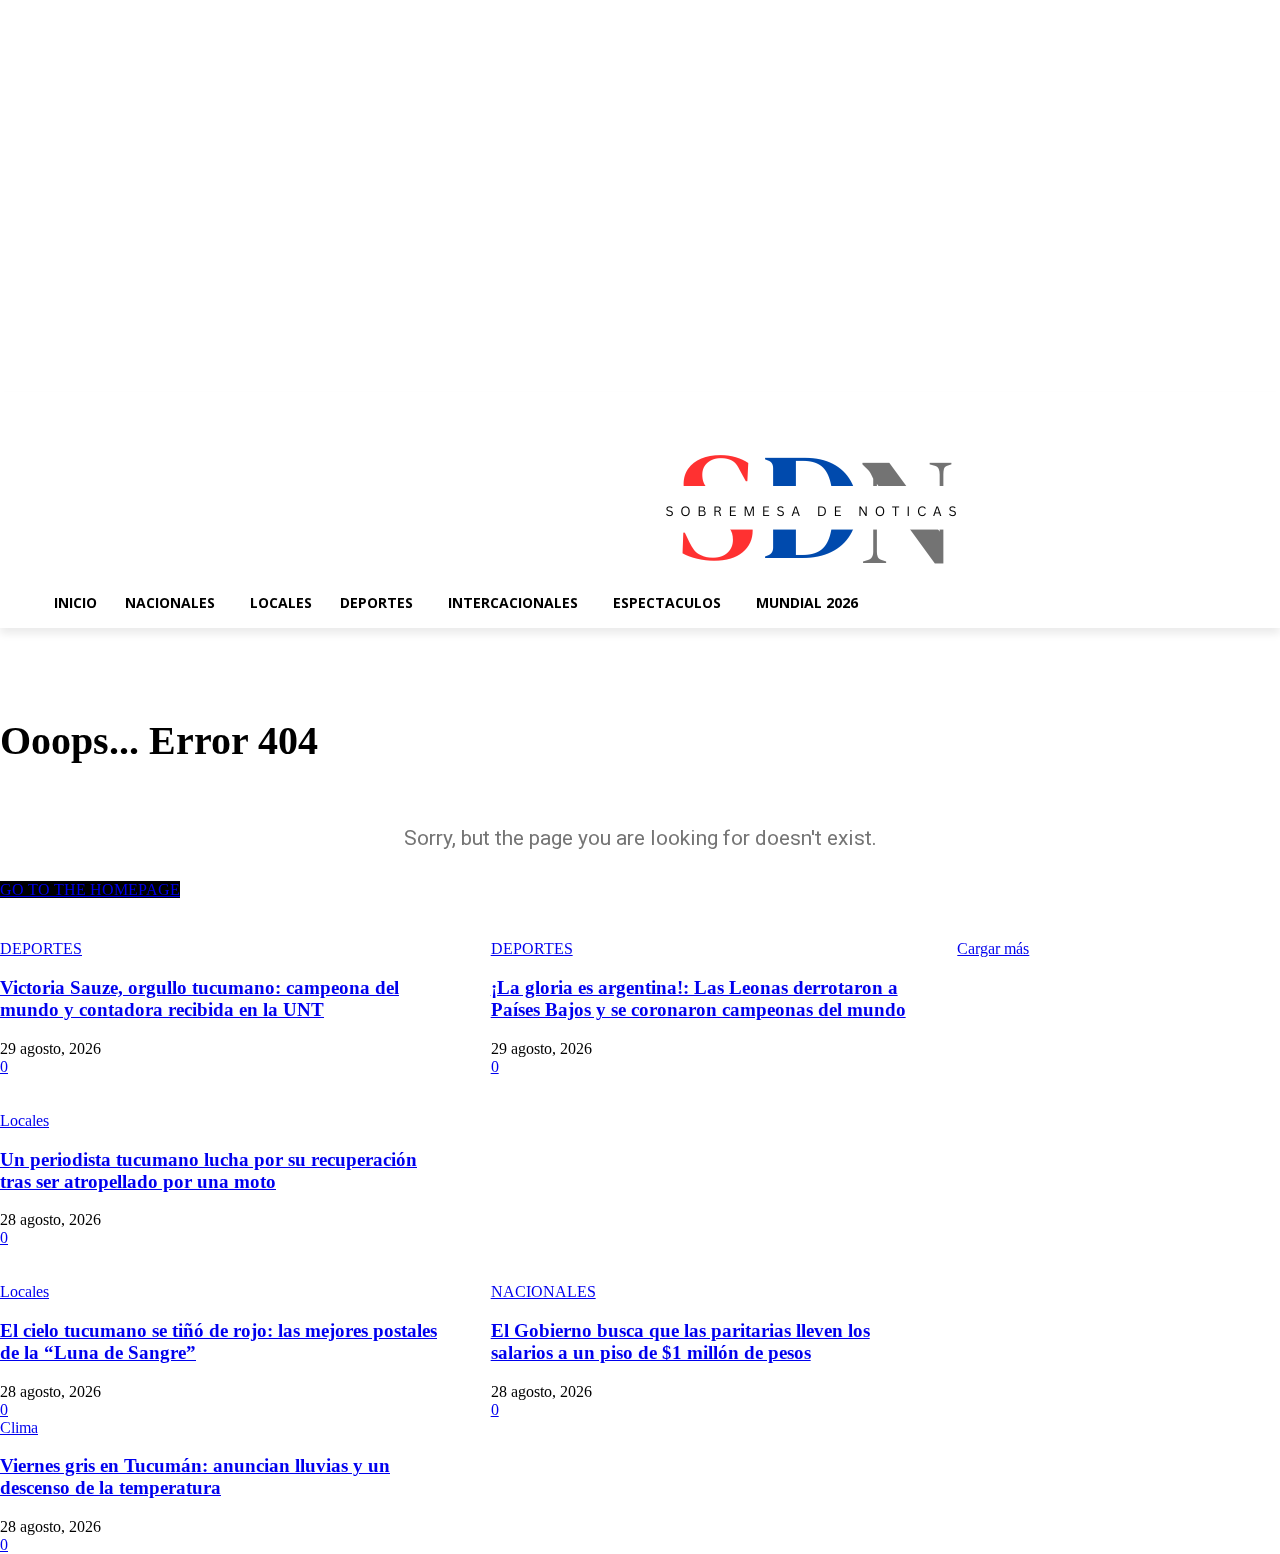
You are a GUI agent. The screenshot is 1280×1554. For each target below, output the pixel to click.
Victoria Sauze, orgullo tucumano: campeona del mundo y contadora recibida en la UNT (199, 998)
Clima (19, 1427)
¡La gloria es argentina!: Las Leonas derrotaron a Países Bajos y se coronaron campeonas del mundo (698, 998)
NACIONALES (543, 1291)
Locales (24, 1120)
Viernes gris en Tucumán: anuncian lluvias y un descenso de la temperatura (195, 1476)
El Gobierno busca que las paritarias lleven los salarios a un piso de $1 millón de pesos (680, 1341)
